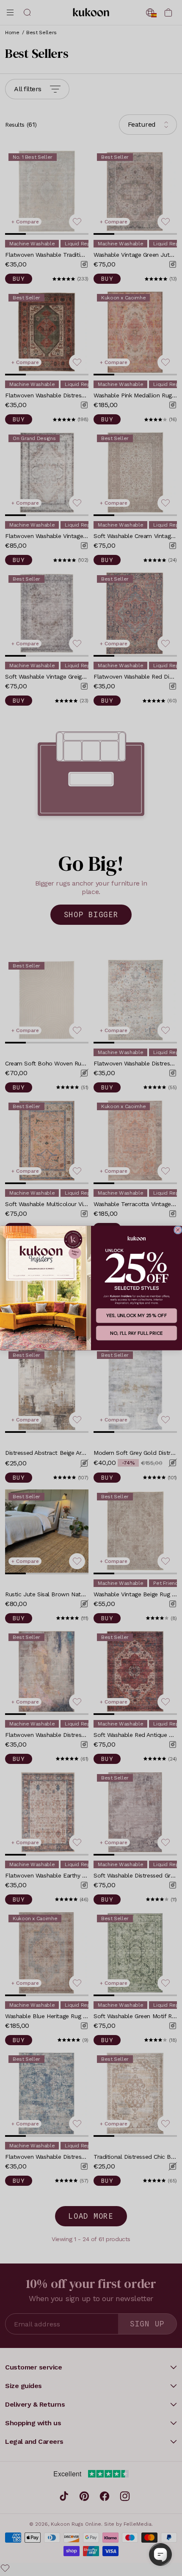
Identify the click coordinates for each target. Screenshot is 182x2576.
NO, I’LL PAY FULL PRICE (136, 1333)
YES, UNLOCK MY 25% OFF (136, 1316)
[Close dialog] (178, 1230)
